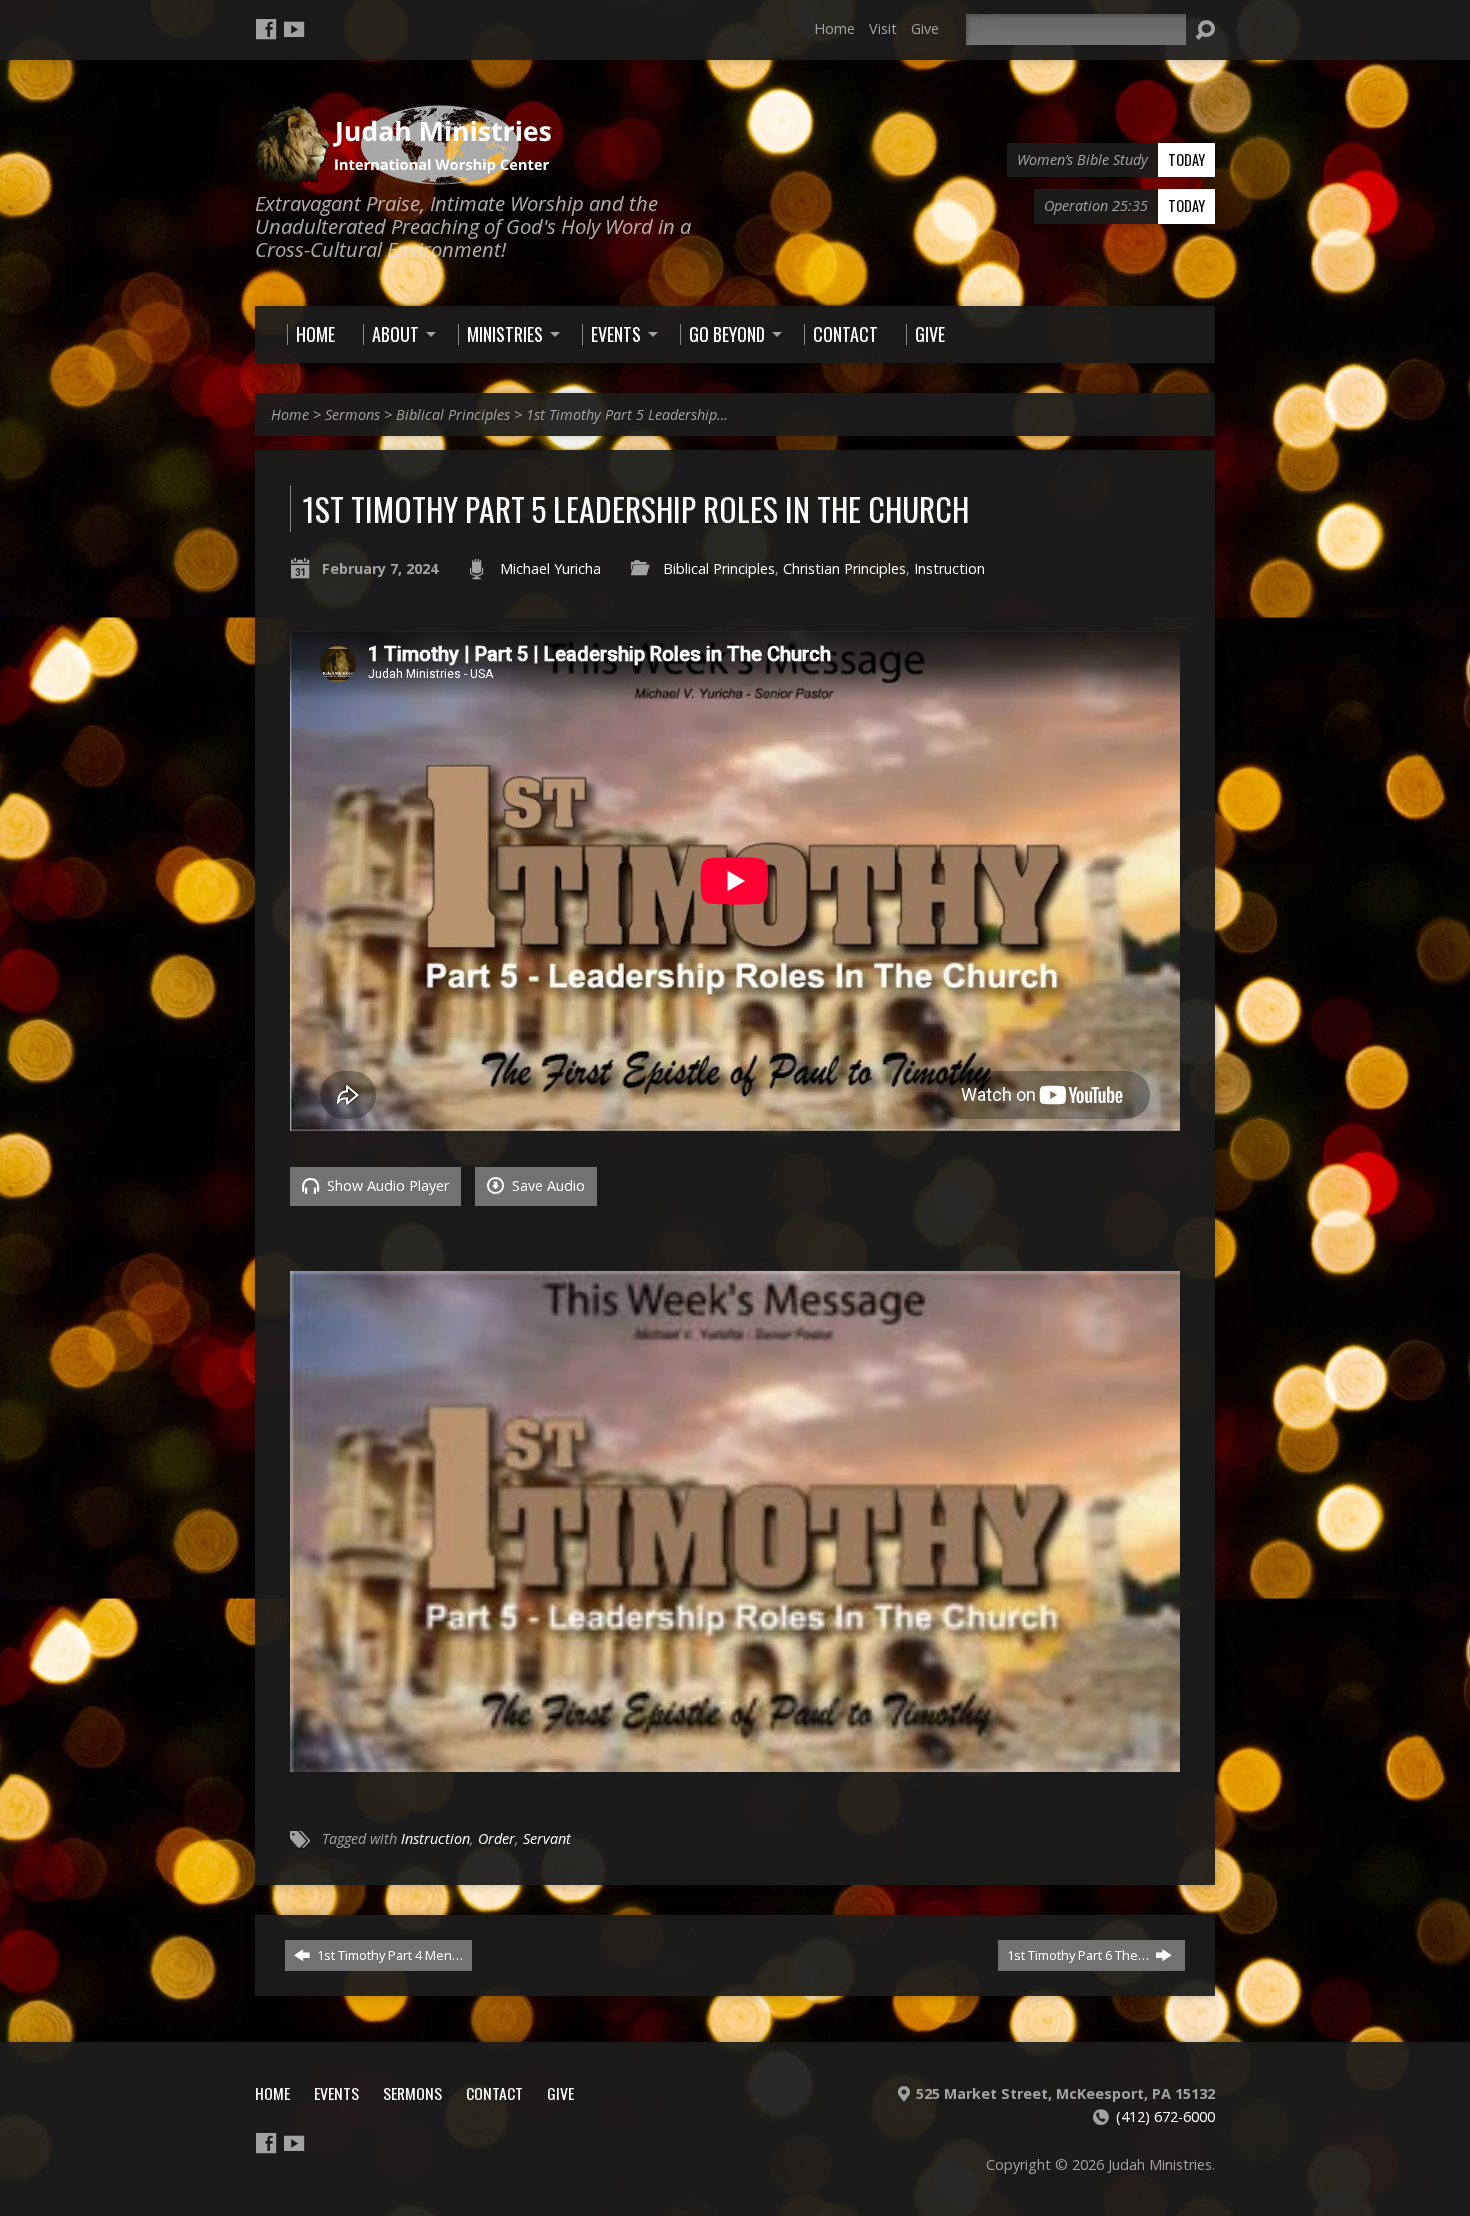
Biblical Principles (453, 414)
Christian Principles (844, 568)
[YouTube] (294, 29)
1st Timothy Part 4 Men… (388, 1955)
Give (925, 28)
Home (834, 28)
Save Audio (546, 1185)
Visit (883, 28)
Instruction (949, 568)
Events (336, 2093)
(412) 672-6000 (1165, 2116)
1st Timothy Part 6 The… (1079, 1955)
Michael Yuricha (550, 568)
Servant (547, 1838)
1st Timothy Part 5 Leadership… (627, 414)
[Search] (1205, 30)
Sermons (352, 414)
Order (496, 1838)
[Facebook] (266, 29)
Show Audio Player (386, 1185)
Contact (494, 2093)
